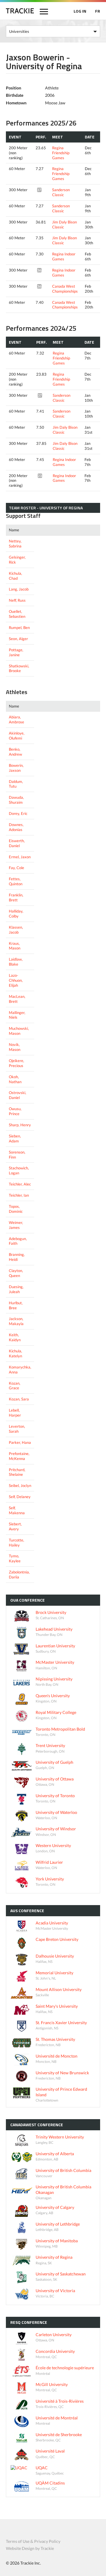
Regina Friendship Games (61, 153)
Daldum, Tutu (16, 784)
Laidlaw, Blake (16, 962)
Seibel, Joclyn (20, 1485)
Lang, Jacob (19, 589)
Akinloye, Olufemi (17, 736)
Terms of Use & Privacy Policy (33, 2541)
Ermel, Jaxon (20, 857)
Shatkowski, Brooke (19, 668)
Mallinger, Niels (17, 1015)
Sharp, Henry (20, 1125)
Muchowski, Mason (19, 1031)
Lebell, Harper (15, 1413)
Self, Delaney (20, 1497)
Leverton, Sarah (17, 1429)
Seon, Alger (18, 639)
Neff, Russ (17, 600)
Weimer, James (16, 1225)
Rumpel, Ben (19, 628)
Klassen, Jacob (16, 930)
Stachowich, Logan (19, 1170)
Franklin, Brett (16, 897)
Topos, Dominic (16, 1209)
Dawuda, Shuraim (16, 800)
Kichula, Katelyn (15, 1353)
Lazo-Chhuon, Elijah (16, 980)
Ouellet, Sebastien (17, 614)
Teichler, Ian (19, 1195)
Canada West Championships (65, 289)
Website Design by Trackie (30, 2548)
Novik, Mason (15, 1047)
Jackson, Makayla (16, 1321)
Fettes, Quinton (16, 881)
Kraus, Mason (15, 946)
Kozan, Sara (19, 1399)
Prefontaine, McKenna (19, 1456)
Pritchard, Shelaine (17, 1472)
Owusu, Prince (15, 1111)
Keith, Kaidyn (15, 1337)
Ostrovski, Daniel (18, 1095)
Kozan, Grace (15, 1386)
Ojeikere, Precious (16, 1063)
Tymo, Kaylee (15, 1558)
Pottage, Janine (16, 652)
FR (98, 11)
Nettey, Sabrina (15, 543)
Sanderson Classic (61, 192)
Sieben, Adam (15, 1138)
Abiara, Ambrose (16, 719)
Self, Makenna (17, 1510)
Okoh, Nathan (15, 1079)
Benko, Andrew (15, 752)
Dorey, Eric (18, 813)
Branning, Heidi (17, 1257)
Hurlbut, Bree (16, 1305)
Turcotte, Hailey (16, 1543)
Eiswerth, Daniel (17, 843)
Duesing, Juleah (16, 1289)
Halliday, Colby (16, 914)
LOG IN (80, 11)
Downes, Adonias (16, 827)
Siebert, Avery (15, 1526)
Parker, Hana (20, 1442)
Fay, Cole (16, 868)
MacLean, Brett (17, 999)
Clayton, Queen (16, 1273)
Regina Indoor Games (64, 256)
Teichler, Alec (20, 1184)
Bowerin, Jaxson (16, 768)
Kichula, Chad (15, 576)
